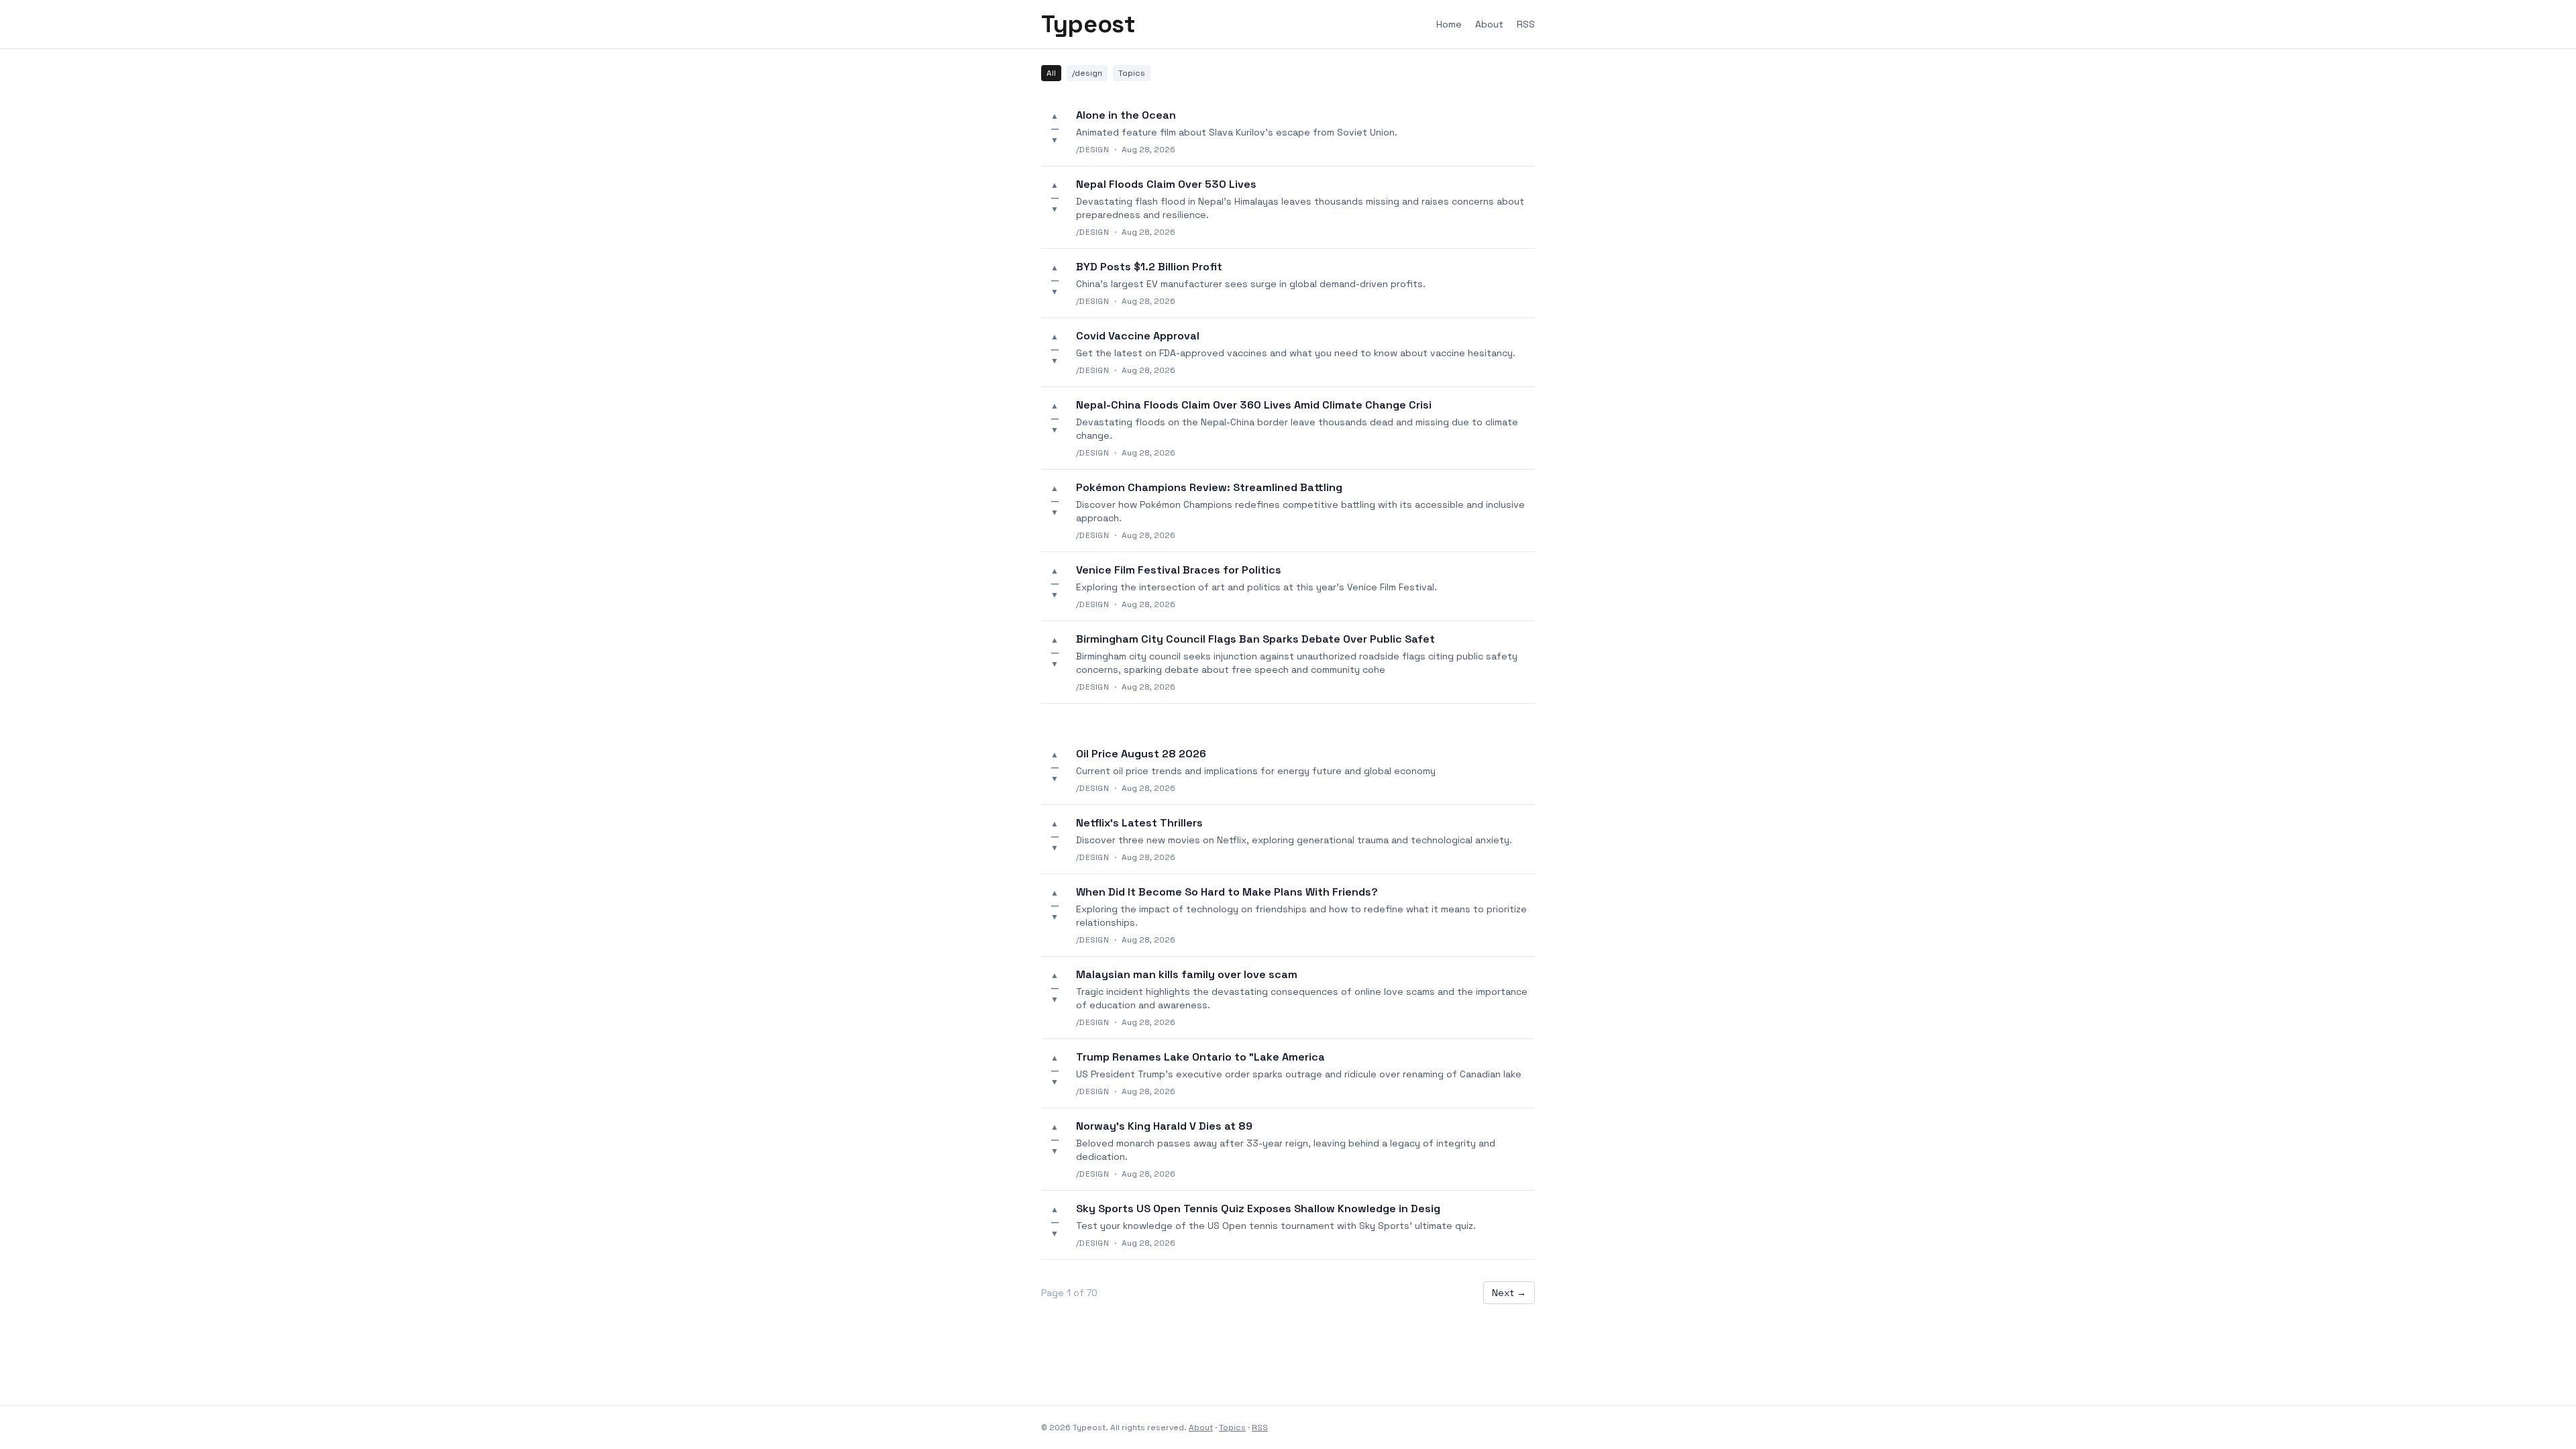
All (1051, 73)
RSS (1526, 24)
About (1489, 24)
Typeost (1088, 24)
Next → (1509, 1293)
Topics (1132, 73)
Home (1449, 24)
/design (1087, 73)
